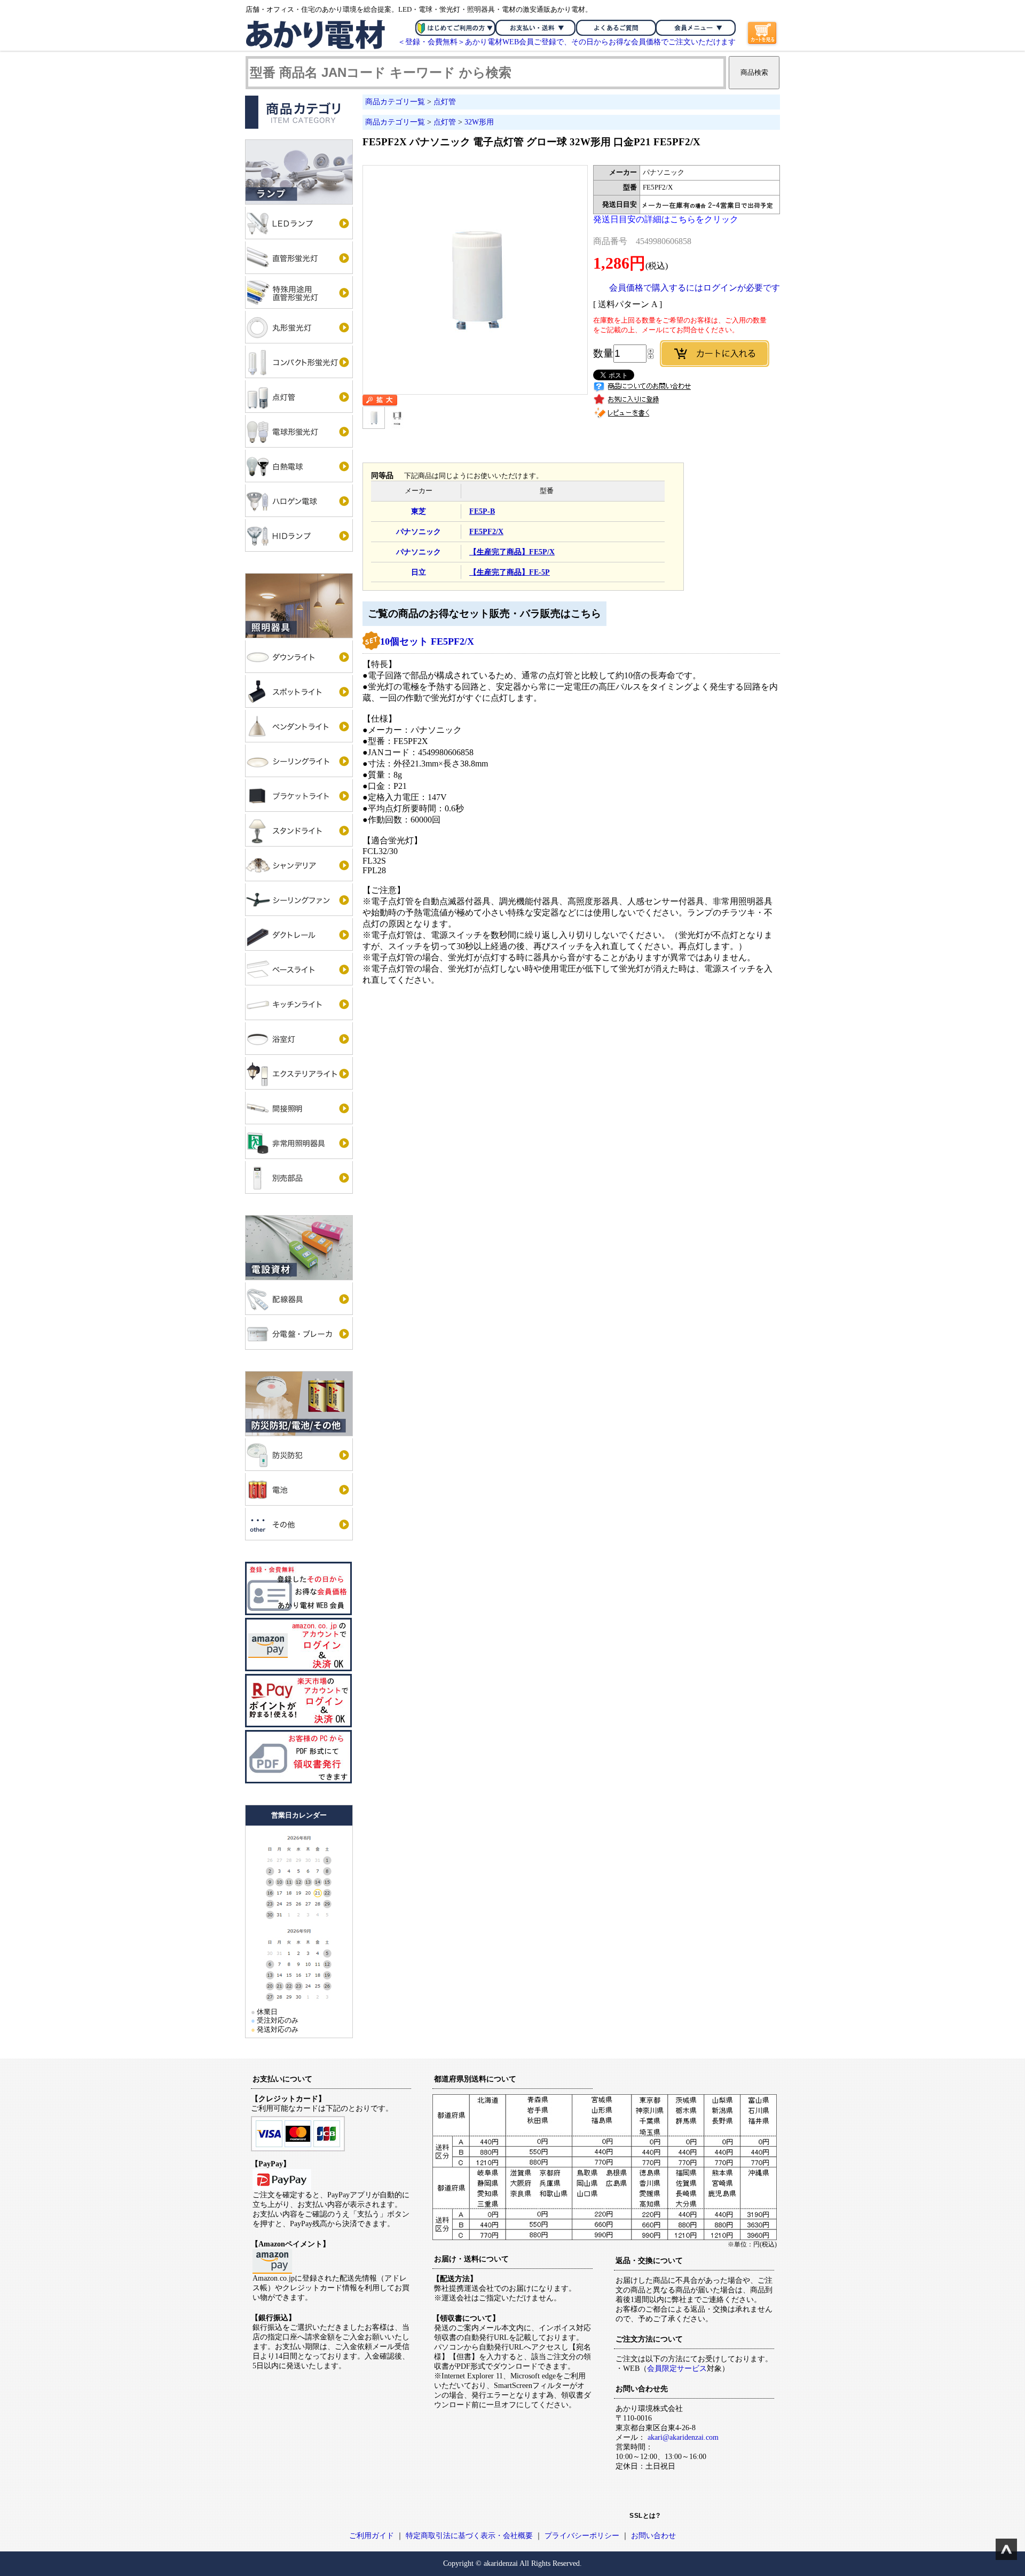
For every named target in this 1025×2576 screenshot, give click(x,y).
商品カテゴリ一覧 (395, 102)
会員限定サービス (677, 2368)
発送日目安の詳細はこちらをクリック (666, 219)
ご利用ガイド (372, 2536)
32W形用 (479, 122)
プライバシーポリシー (582, 2536)
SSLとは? (645, 2516)
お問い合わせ (653, 2536)
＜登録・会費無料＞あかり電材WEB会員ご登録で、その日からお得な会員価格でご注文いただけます (567, 42)
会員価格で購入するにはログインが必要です (695, 288)
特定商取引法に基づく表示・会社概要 (469, 2536)
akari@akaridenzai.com (683, 2437)
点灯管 (445, 102)
